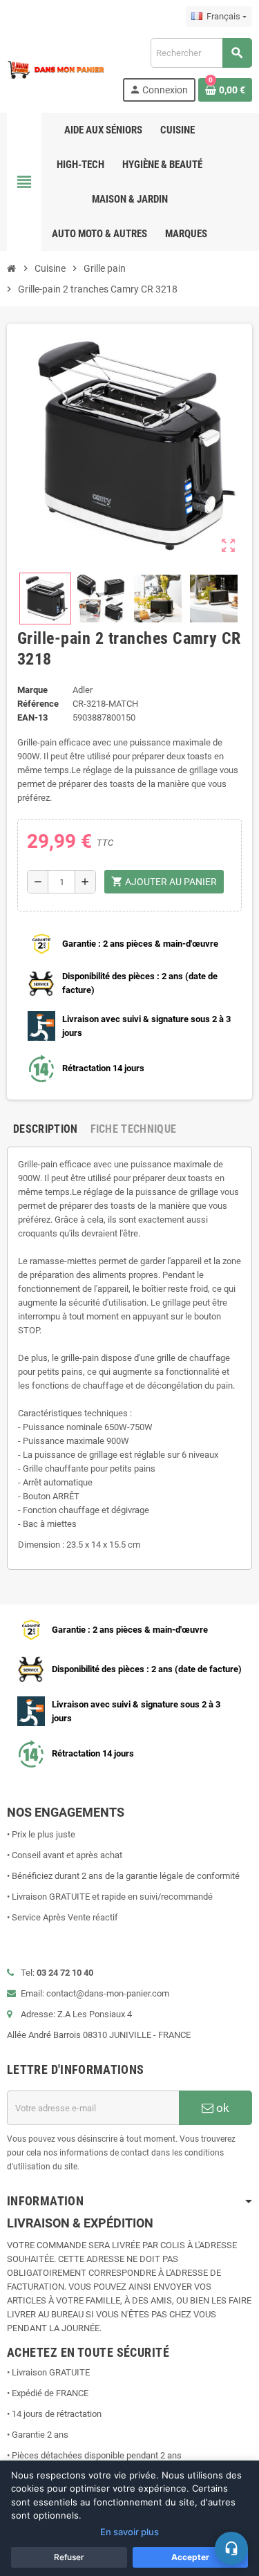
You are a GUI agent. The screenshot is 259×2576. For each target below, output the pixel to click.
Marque (32, 690)
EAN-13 (32, 717)
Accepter (190, 2557)
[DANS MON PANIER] (56, 69)
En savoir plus (129, 2532)
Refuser (69, 2557)
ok (221, 2108)
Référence (38, 704)
